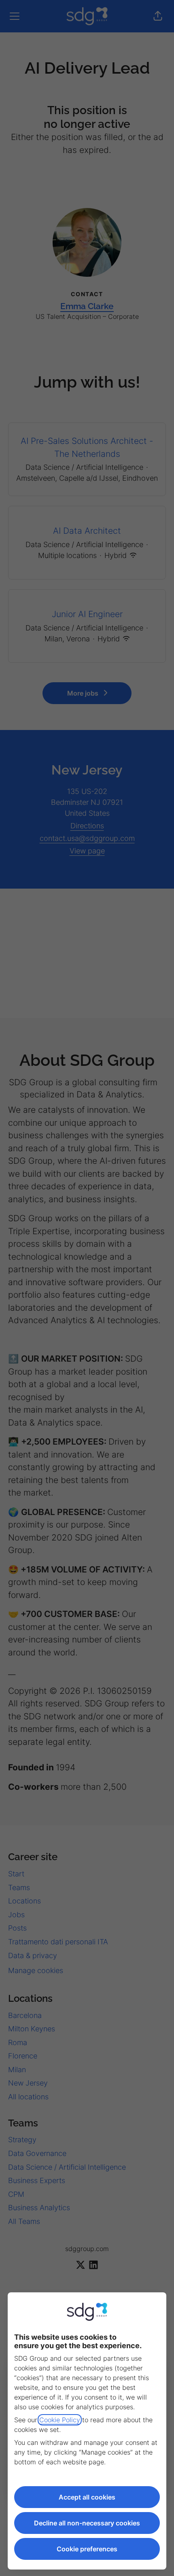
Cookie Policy (60, 2420)
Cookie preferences (87, 2549)
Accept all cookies (87, 2497)
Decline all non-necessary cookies (87, 2523)
